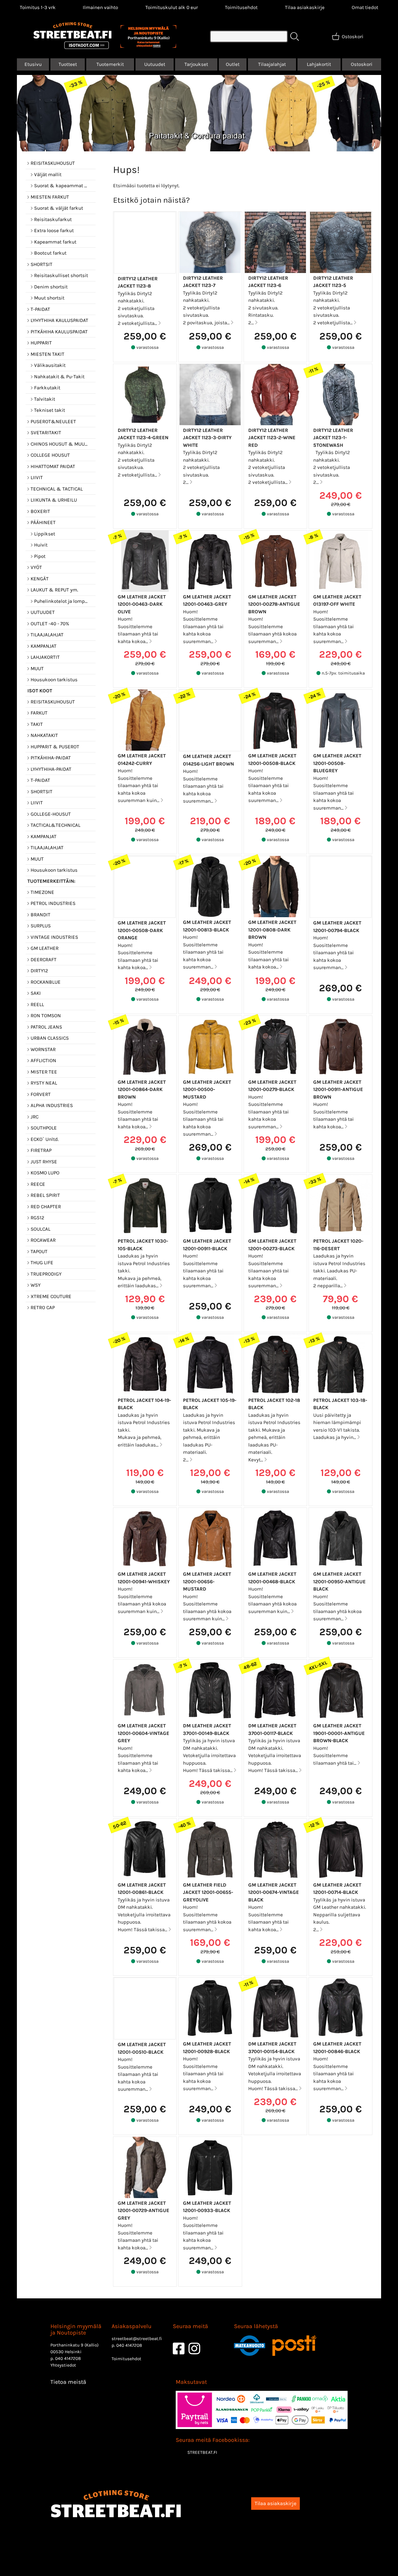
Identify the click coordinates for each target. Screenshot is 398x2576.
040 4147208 (68, 2358)
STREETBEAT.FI (202, 2452)
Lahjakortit (319, 64)
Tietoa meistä (68, 2382)
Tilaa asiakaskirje (305, 7)
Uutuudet (155, 64)
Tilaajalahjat (272, 64)
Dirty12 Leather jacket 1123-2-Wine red (272, 438)
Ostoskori (362, 64)
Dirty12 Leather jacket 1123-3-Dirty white (207, 438)
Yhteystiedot (63, 2365)
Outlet (233, 64)
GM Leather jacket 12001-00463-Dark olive (142, 604)
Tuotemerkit (110, 64)
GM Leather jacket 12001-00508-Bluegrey (337, 763)
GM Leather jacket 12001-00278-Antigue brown (274, 604)
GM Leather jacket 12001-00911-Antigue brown (338, 1089)
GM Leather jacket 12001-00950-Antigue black (339, 1581)
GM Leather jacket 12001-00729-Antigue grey (143, 2210)
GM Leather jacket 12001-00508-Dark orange (142, 930)
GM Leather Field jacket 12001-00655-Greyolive (208, 1892)
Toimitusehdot (241, 7)
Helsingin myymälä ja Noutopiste (76, 2329)
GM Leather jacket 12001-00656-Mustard (207, 1581)
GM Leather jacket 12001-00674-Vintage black (274, 1892)
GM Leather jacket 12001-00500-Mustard (207, 1089)
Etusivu (33, 64)
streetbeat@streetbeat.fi (137, 2339)
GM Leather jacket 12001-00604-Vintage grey (143, 1733)
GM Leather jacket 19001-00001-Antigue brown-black (339, 1733)
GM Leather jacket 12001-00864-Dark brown (142, 1089)
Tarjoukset (196, 64)
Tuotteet (68, 64)
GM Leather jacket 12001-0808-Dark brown (272, 930)
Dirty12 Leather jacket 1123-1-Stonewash (333, 438)
